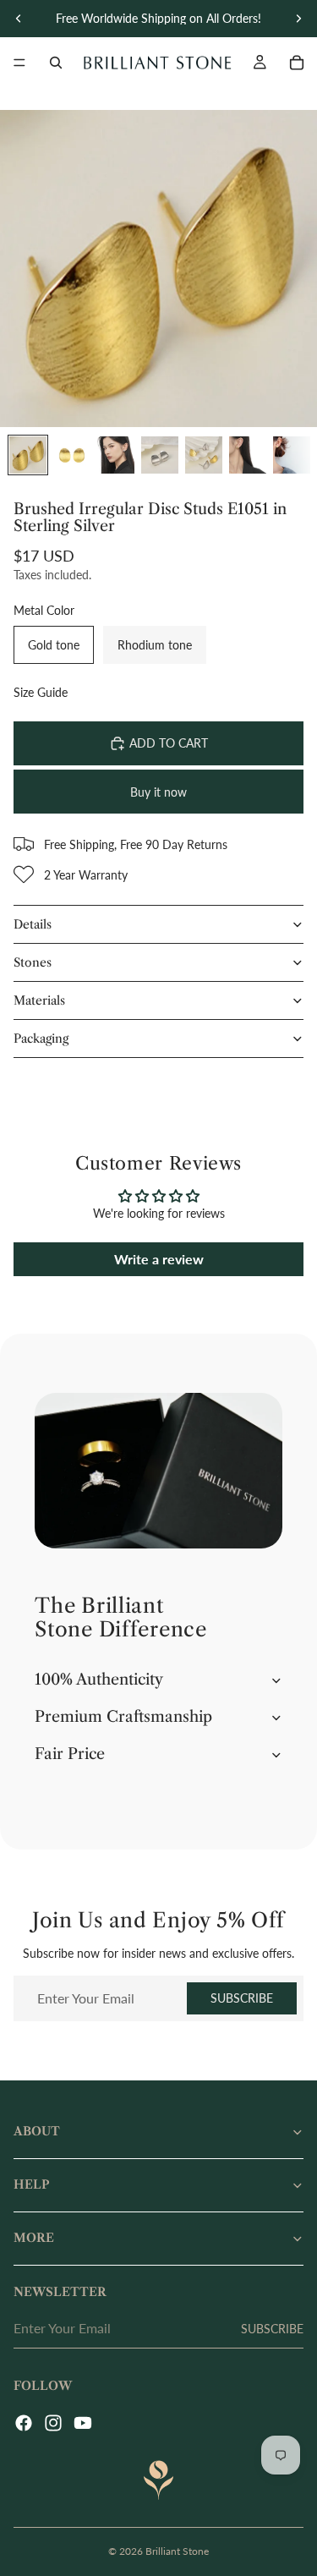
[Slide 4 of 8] (160, 455)
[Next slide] (298, 19)
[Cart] (297, 63)
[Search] (56, 63)
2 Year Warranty (86, 875)
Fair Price (70, 1754)
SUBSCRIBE (242, 1998)
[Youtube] (83, 2423)
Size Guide (41, 692)
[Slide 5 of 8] (204, 455)
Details (33, 924)
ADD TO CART (169, 743)
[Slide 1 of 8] (28, 455)
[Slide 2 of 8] (72, 455)
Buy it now (158, 792)
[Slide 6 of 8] (248, 455)
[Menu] (19, 63)
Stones (33, 962)
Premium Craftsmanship (123, 1717)
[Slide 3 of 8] (116, 455)
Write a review (159, 1259)
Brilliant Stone (177, 2551)
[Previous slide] (19, 19)
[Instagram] (53, 2423)
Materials (39, 1000)
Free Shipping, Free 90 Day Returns (136, 844)
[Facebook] (24, 2423)
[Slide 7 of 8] (292, 455)
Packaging (41, 1039)
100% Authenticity (99, 1680)
